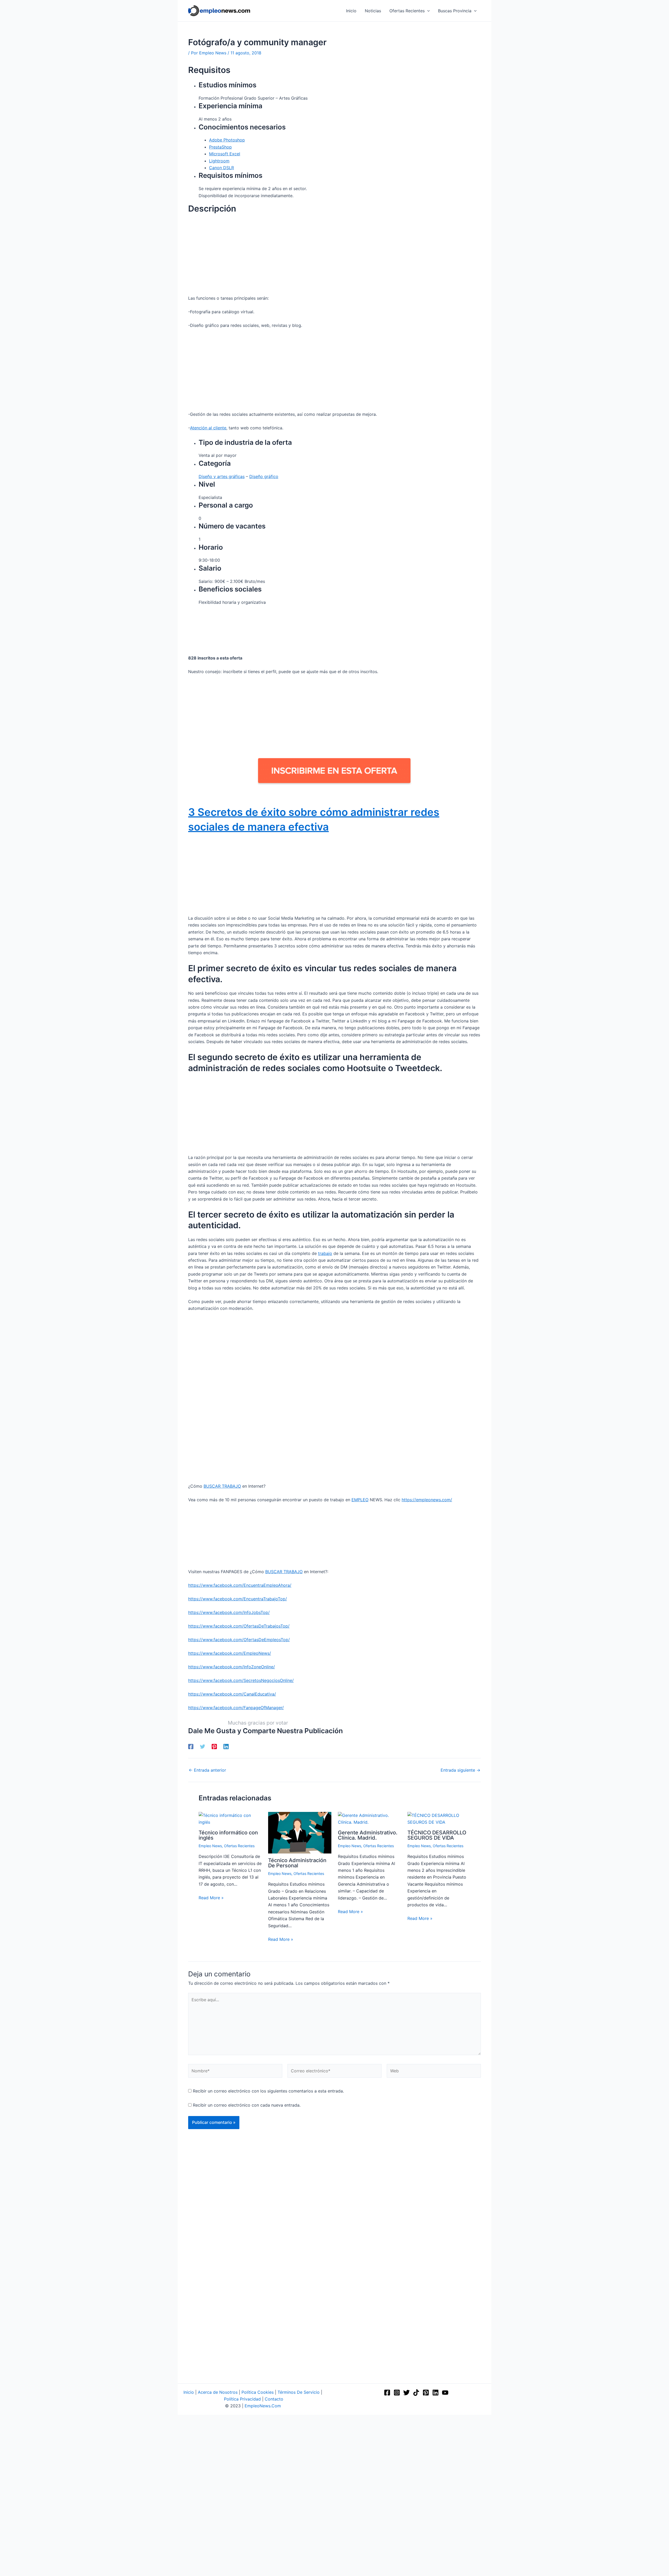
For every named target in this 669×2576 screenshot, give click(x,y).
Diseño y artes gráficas (222, 476)
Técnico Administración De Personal (297, 1863)
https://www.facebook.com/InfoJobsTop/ (229, 1612)
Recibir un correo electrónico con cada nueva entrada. (247, 2105)
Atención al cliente (208, 428)
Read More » (211, 1898)
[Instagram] (397, 2393)
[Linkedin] (226, 1747)
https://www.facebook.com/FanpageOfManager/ (236, 1708)
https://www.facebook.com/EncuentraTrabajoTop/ (238, 1599)
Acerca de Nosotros (218, 2392)
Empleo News (210, 1846)
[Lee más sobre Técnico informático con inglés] (230, 1818)
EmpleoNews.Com (263, 2406)
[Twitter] (203, 1747)
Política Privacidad (242, 2399)
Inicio (189, 2392)
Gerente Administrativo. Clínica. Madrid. (368, 1835)
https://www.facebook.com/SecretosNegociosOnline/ (241, 1680)
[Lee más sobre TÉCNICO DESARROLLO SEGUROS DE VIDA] (439, 1818)
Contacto (274, 2399)
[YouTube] (445, 2393)
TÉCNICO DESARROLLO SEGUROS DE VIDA (437, 1835)
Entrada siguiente (460, 1770)
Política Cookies (258, 2392)
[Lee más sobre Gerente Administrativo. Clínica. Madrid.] (369, 1818)
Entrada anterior (207, 1770)
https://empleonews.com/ (427, 1500)
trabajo (325, 1253)
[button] (427, 11)
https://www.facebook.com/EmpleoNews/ (230, 1653)
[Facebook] (191, 1747)
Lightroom (219, 161)
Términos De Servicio (299, 2392)
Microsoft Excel (225, 154)
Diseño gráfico (264, 476)
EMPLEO (360, 1500)
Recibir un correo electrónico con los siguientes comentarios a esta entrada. (268, 2091)
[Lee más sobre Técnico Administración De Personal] (300, 1832)
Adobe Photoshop (227, 140)
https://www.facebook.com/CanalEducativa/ (232, 1694)
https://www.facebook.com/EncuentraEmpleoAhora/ (240, 1585)
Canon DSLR (221, 168)
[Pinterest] (214, 1747)
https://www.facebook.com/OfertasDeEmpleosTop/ (239, 1640)
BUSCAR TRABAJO (222, 1486)
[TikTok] (416, 2393)
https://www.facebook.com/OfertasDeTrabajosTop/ (239, 1626)
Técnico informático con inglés (228, 1835)
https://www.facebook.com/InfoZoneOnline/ (232, 1667)
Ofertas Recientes (239, 1846)
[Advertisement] (334, 256)
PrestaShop (220, 147)
